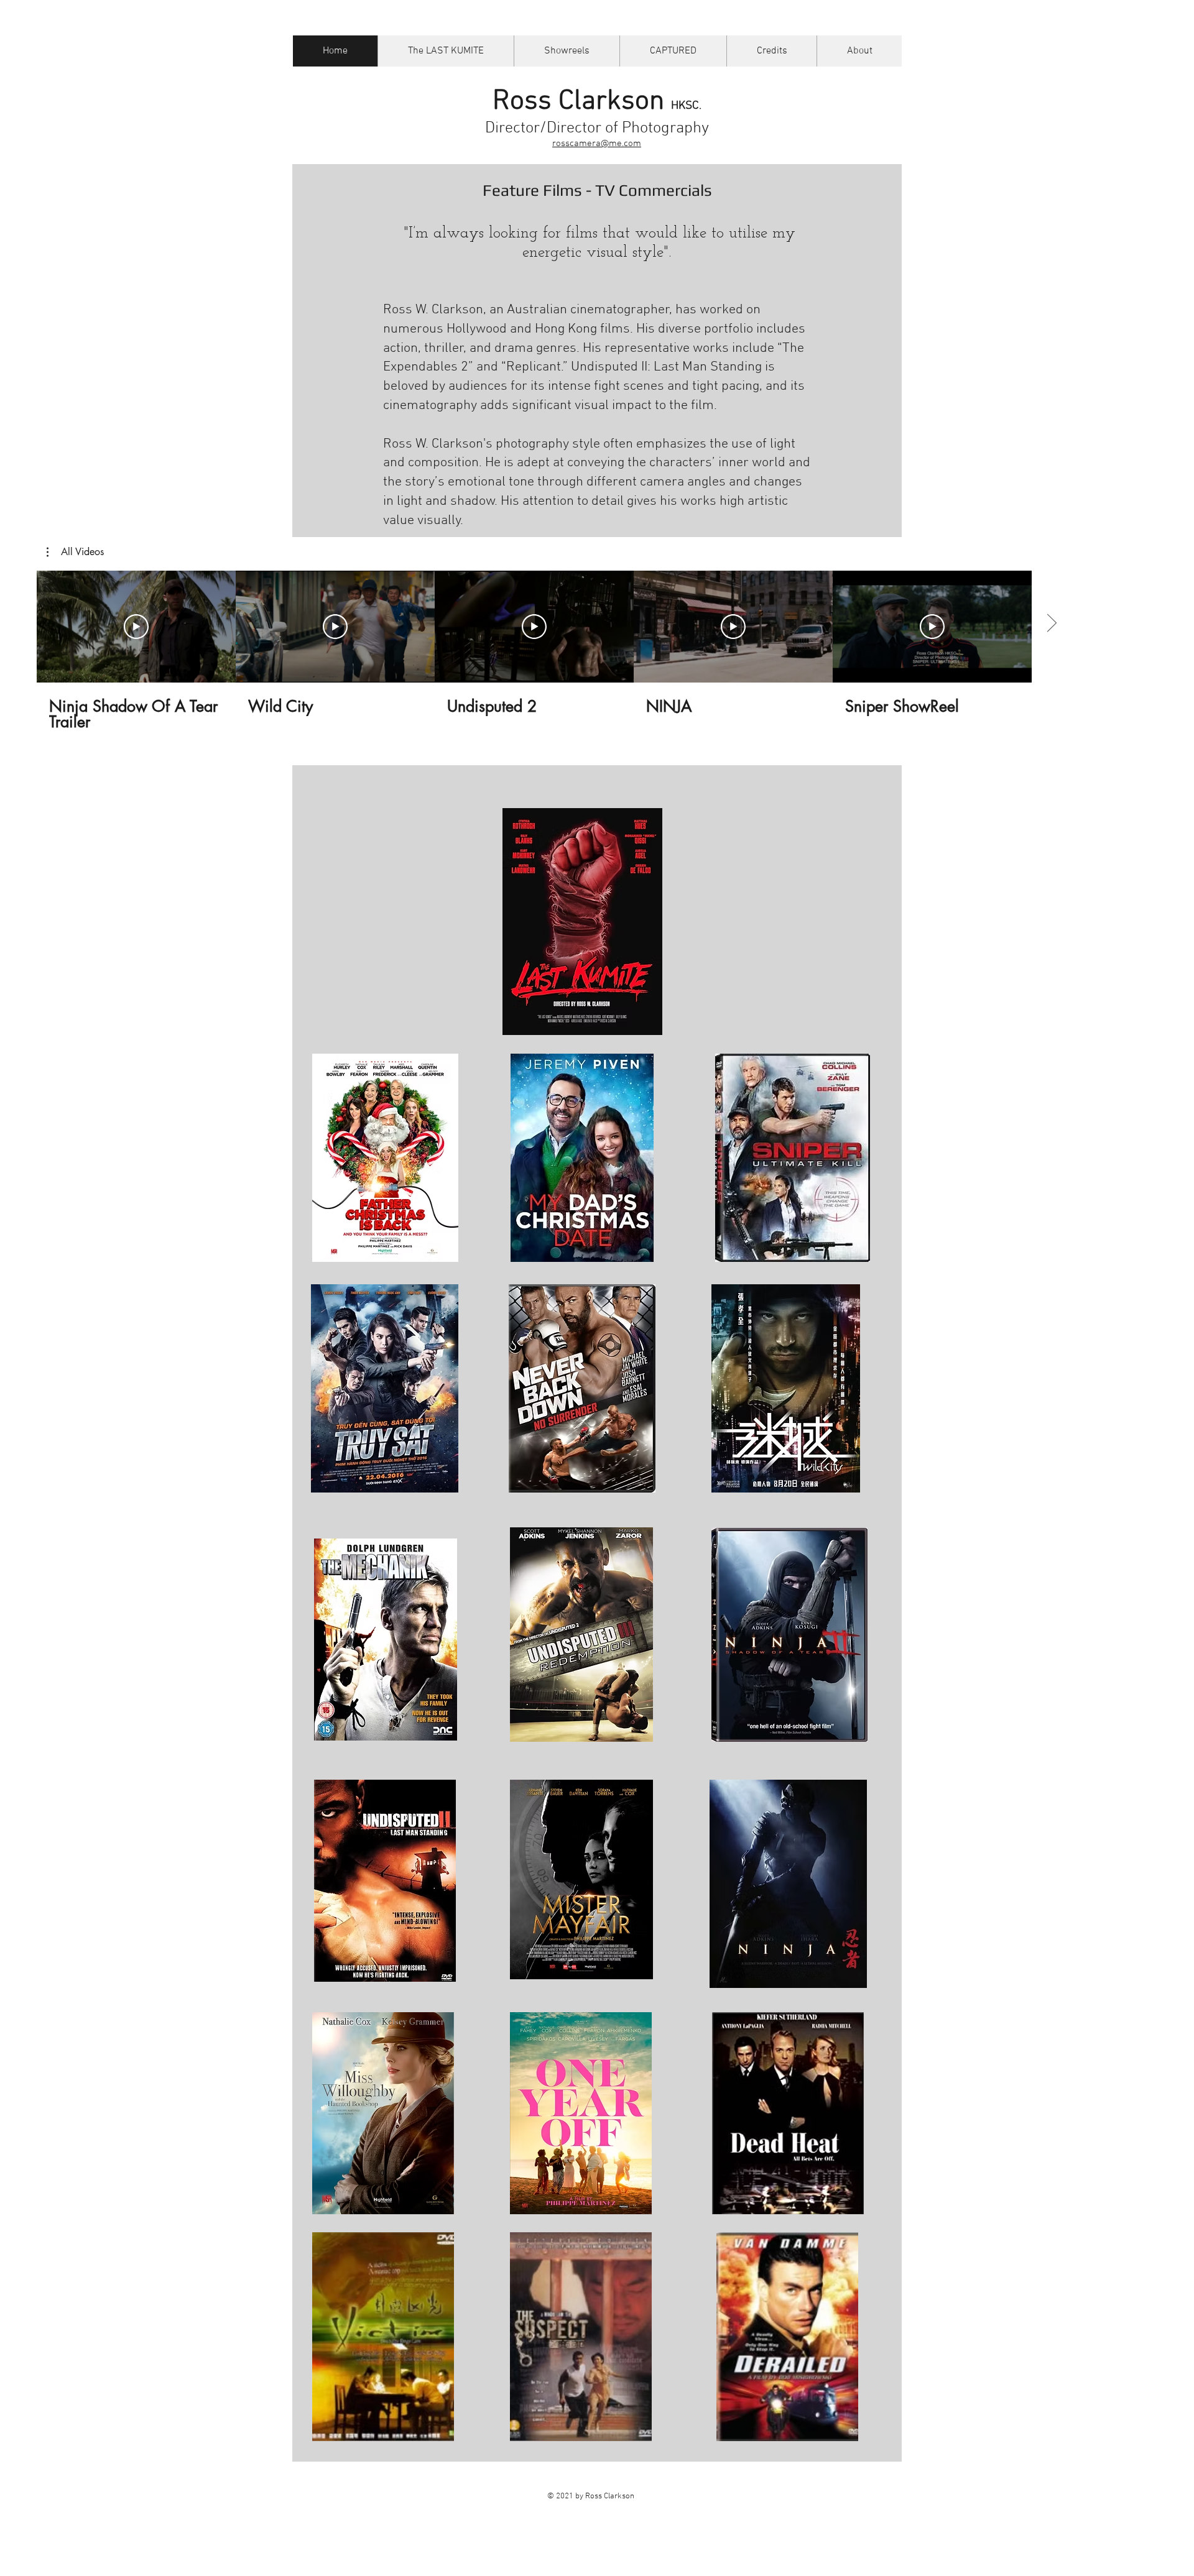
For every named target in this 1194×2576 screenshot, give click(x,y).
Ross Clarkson (597, 102)
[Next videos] (1051, 624)
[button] (75, 552)
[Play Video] (136, 627)
